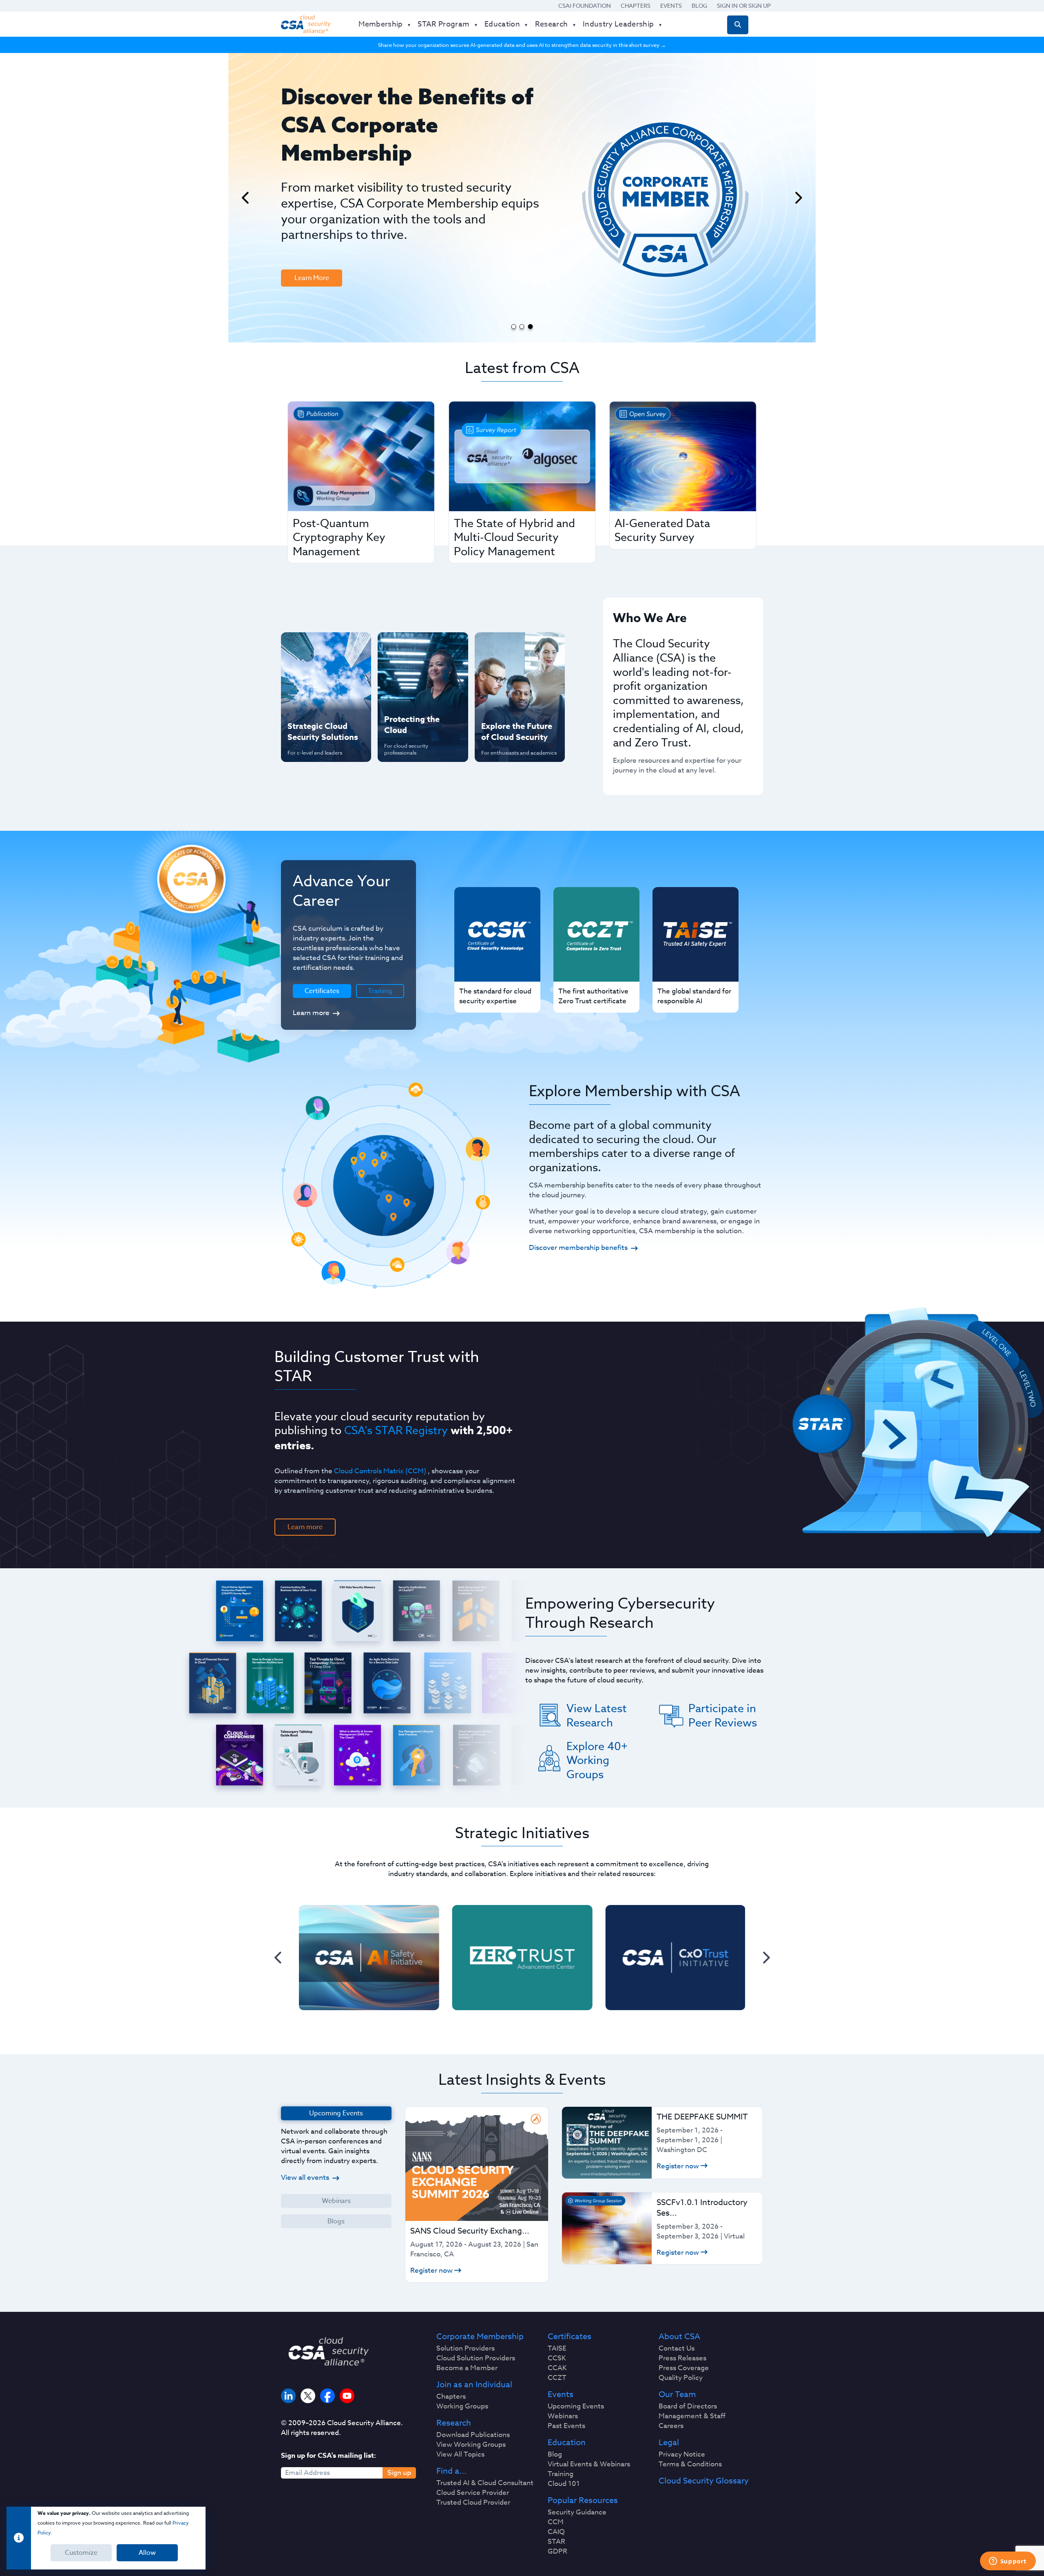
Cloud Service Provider (473, 2493)
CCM (556, 2522)
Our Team (677, 2395)
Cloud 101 (564, 2484)
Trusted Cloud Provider (473, 2503)
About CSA (679, 2337)
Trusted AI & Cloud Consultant (485, 2483)
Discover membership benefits (578, 1248)
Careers (671, 2426)
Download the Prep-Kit (323, 218)
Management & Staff (692, 2416)
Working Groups (462, 2406)
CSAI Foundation (585, 6)
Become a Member (467, 2368)
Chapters (636, 6)
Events (671, 6)
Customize (81, 2553)
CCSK (557, 2358)
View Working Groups (471, 2445)
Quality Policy (681, 2378)
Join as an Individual (474, 2385)
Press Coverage (684, 2368)
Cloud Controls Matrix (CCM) (380, 1471)
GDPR (557, 2552)
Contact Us (677, 2349)
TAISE (557, 2349)
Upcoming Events (576, 2406)
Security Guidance (577, 2512)
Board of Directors (688, 2406)
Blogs (336, 2221)
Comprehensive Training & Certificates (519, 647)
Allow (147, 2553)
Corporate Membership (480, 2337)
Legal (669, 2443)
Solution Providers (466, 2349)
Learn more (311, 1013)
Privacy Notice (682, 2455)
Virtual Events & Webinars (589, 2464)
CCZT (557, 2378)
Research (454, 2423)
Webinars (336, 2201)
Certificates (570, 2337)
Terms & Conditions (690, 2464)
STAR (556, 2542)
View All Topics (460, 2455)
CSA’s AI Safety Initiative (310, 673)
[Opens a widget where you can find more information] (1008, 2562)
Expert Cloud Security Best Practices (418, 700)
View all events (305, 2178)
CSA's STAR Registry (396, 1430)
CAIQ (556, 2532)
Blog (699, 6)
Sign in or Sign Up (744, 6)
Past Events (566, 2426)
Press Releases (682, 2358)
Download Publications (473, 2435)
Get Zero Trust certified (310, 700)
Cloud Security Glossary (704, 2481)
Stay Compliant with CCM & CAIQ (416, 647)
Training (380, 991)
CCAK (557, 2368)
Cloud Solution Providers (476, 2358)
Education (567, 2443)
